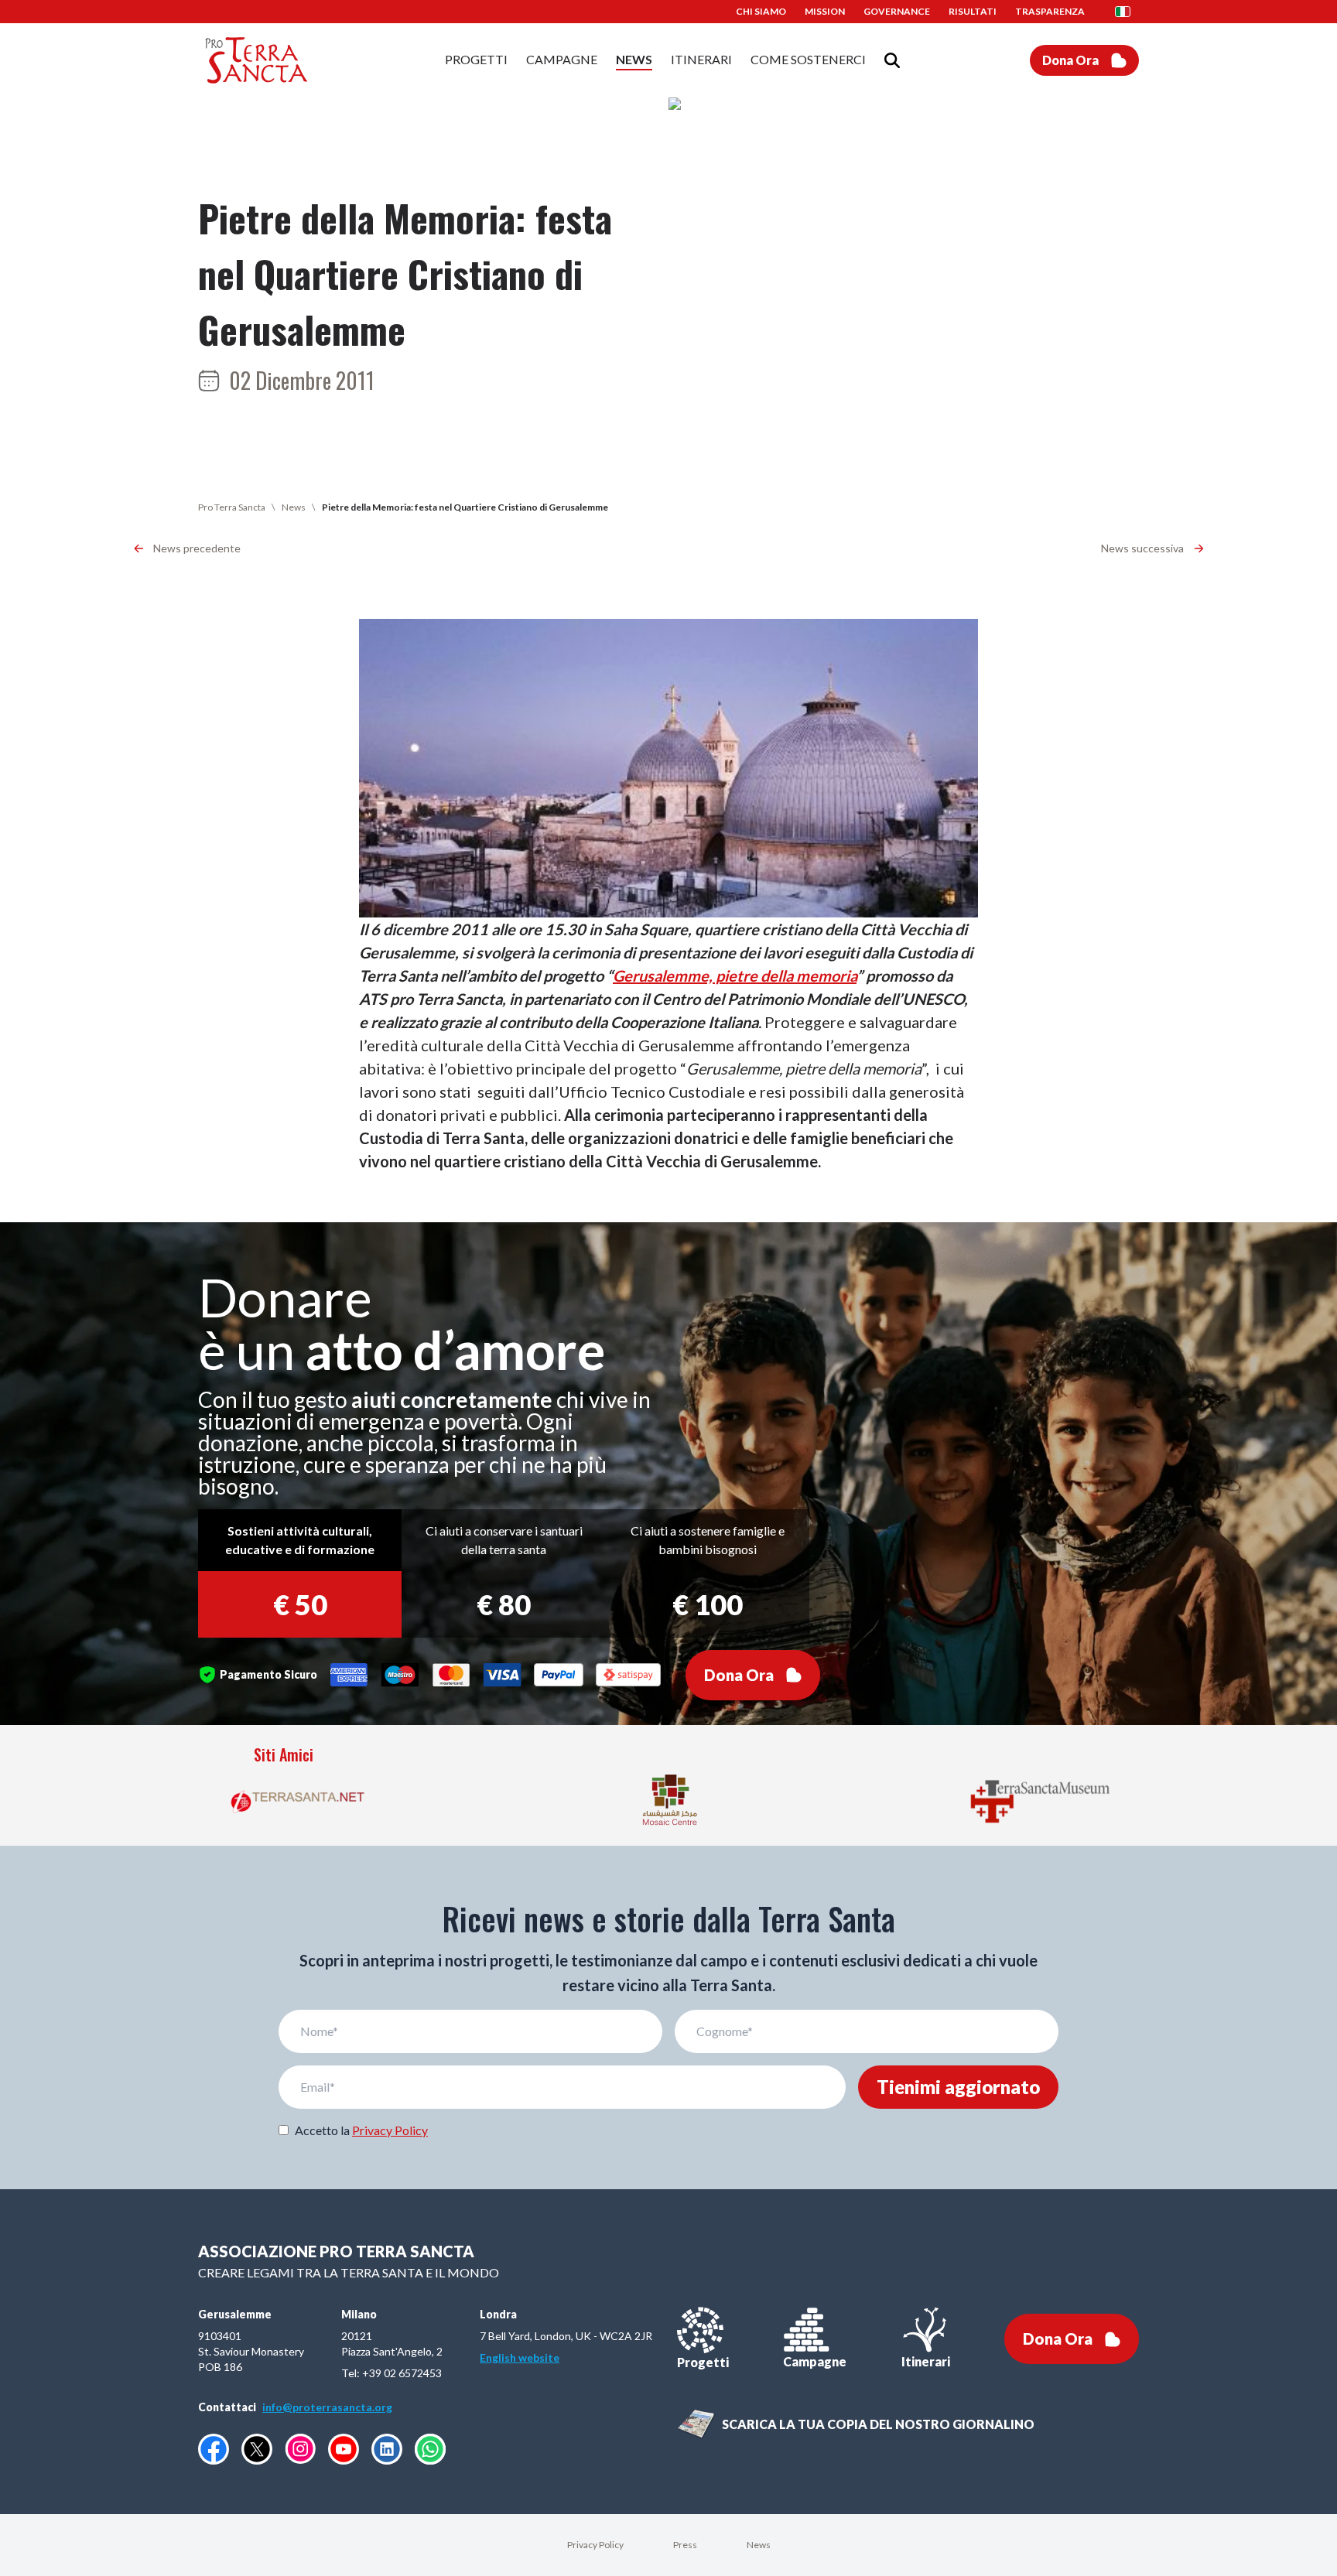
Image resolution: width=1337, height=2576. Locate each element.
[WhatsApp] (430, 2449)
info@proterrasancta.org (327, 2407)
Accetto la (361, 2130)
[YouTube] (344, 2449)
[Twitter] (257, 2449)
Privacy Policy (390, 2130)
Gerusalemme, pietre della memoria (735, 975)
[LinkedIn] (387, 2449)
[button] (1127, 12)
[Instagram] (300, 2449)
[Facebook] (214, 2449)
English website (520, 2357)
